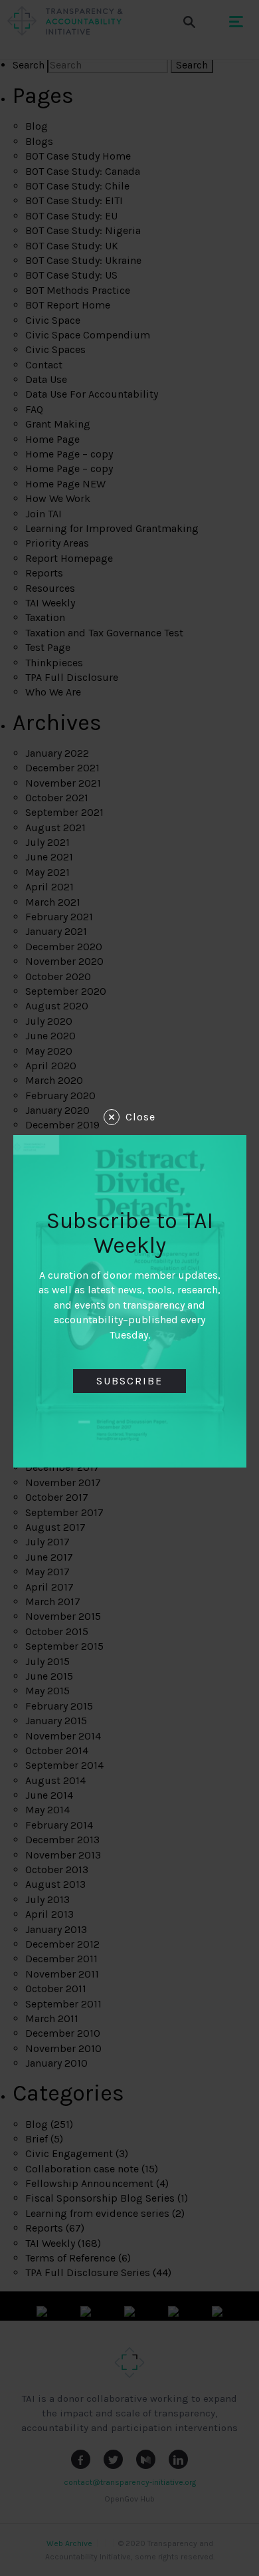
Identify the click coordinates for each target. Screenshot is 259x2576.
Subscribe (129, 1381)
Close (140, 1117)
